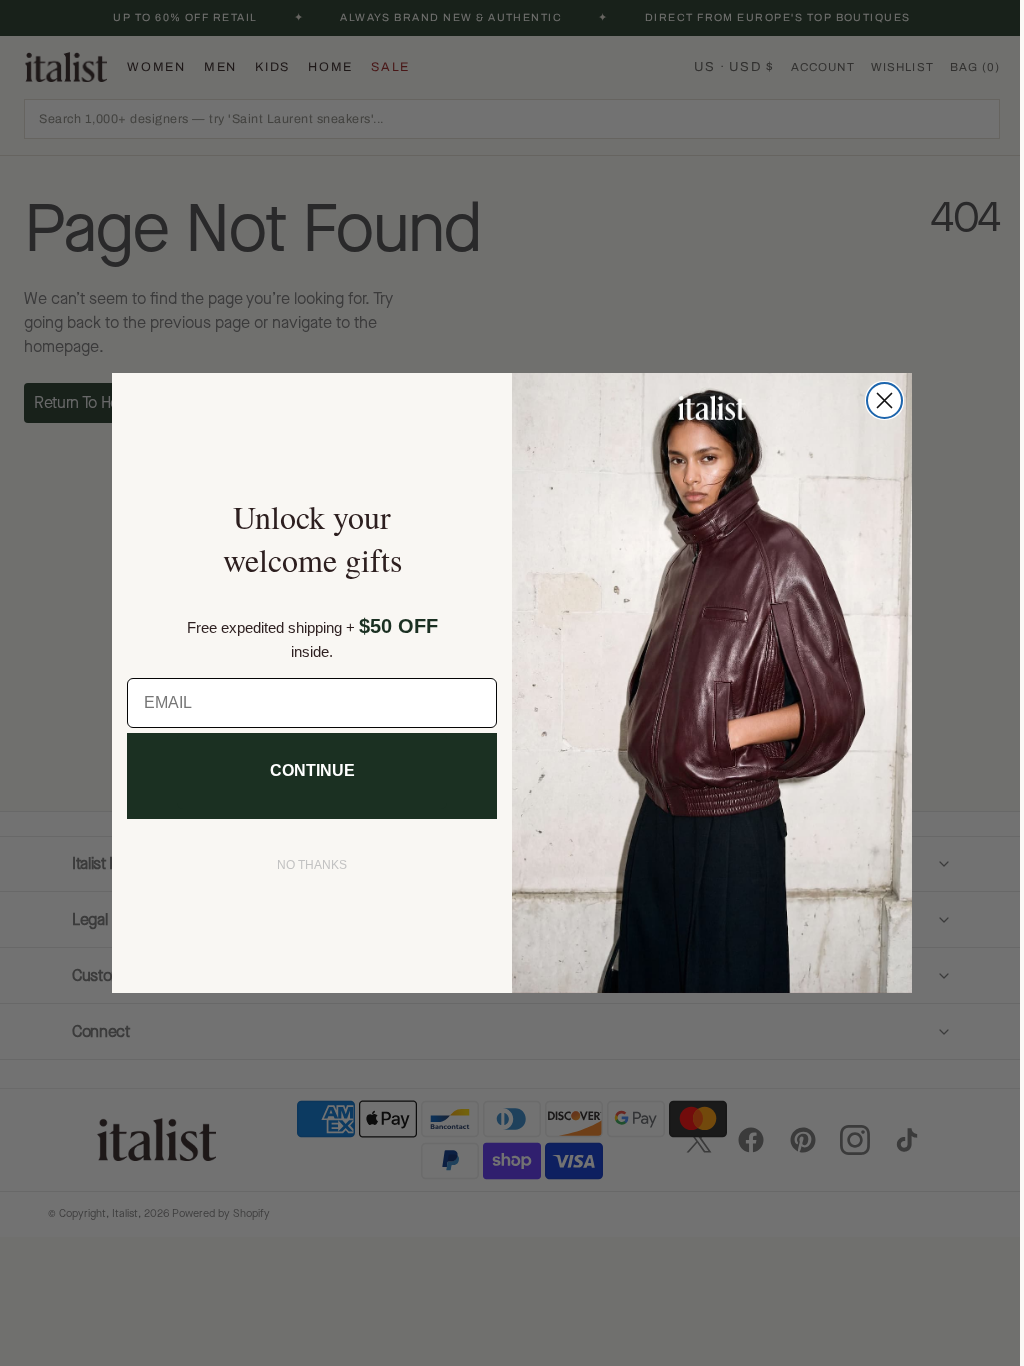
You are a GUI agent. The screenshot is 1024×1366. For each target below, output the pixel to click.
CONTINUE (304, 770)
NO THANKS (305, 865)
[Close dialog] (877, 400)
